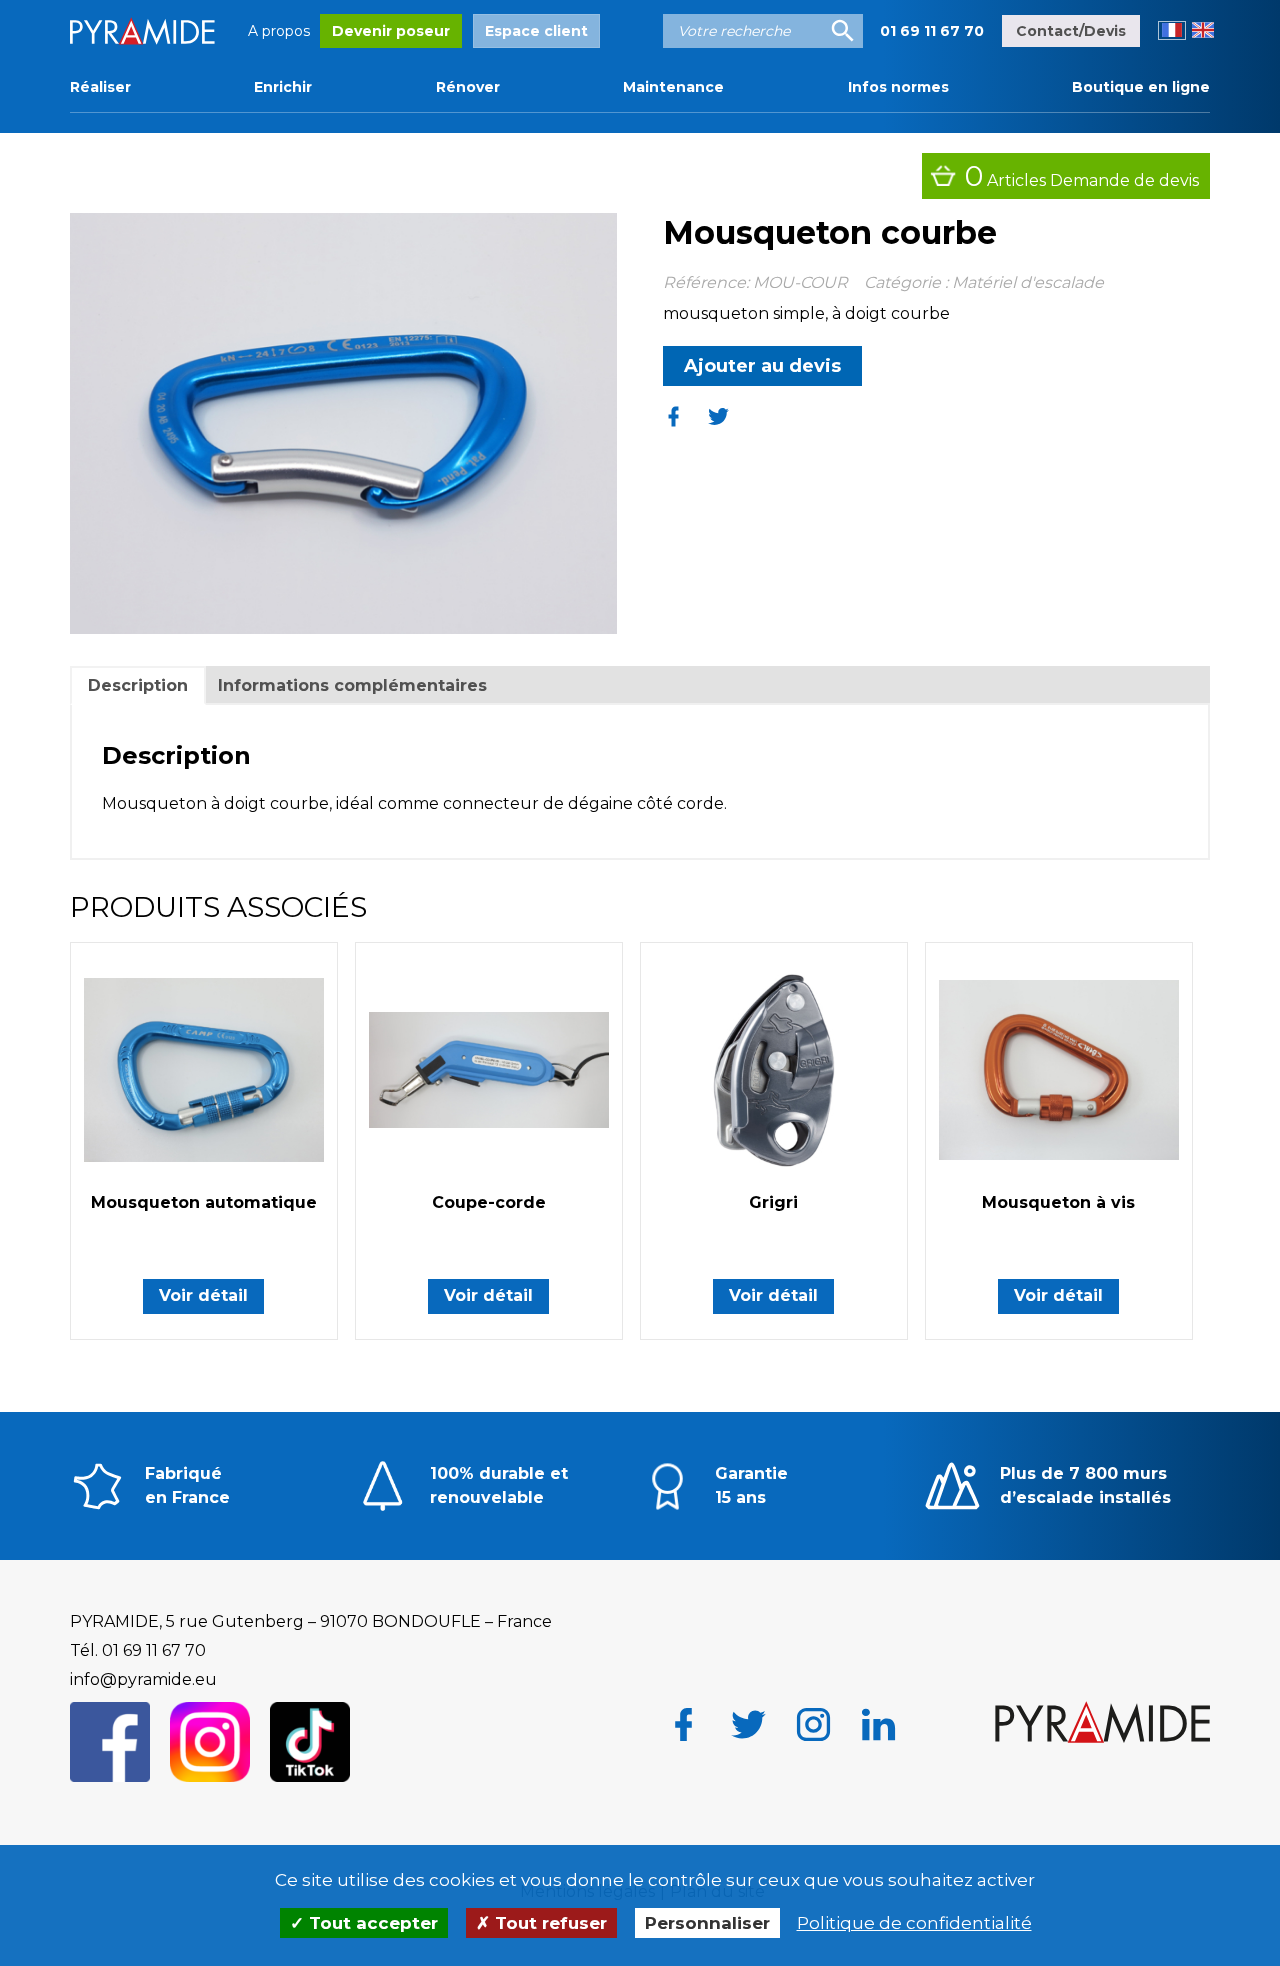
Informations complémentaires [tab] (352, 685)
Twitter (748, 1724)
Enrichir (283, 87)
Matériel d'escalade (1028, 282)
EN (1203, 30)
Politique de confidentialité (914, 1923)
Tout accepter (371, 1923)
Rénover (468, 87)
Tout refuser (548, 1923)
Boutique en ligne (1141, 87)
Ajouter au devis (762, 366)
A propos (279, 31)
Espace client (536, 31)
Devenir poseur (391, 31)
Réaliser (100, 87)
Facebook (683, 1724)
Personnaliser (707, 1923)
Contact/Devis (1071, 31)
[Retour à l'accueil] (1102, 1724)
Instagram (813, 1724)
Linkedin (878, 1724)
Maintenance (673, 87)
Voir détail (203, 1295)
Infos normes (898, 87)
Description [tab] (138, 685)
